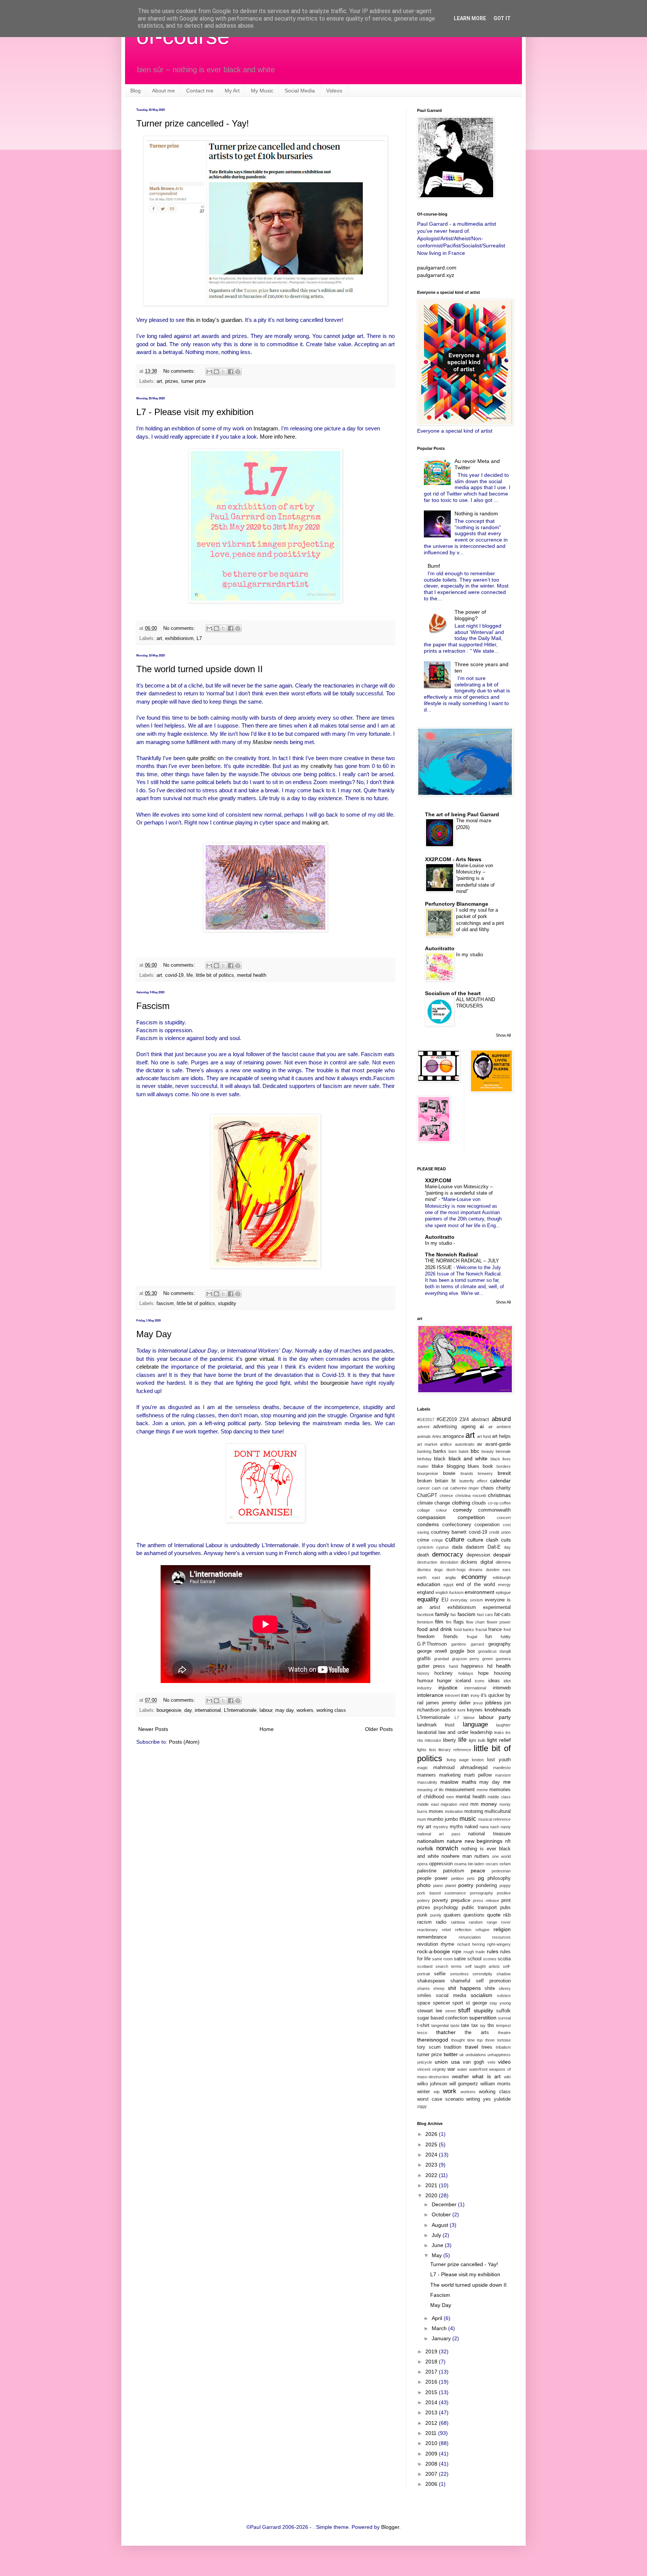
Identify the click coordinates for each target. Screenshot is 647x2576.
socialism (482, 1995)
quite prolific (201, 758)
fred (507, 1630)
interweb (502, 1688)
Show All (503, 1035)
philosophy (499, 1878)
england (426, 1592)
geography (499, 1644)
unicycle (425, 2062)
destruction (427, 1562)
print (506, 1900)
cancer (423, 1488)
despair (502, 1555)
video (504, 2062)
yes (487, 2099)
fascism (165, 1304)
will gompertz (464, 2084)
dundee (493, 1570)
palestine (427, 1871)
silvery (505, 1988)
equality (428, 1599)
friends (451, 1637)
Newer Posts (153, 1729)
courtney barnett (449, 1532)
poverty (440, 1900)
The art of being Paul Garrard (462, 814)
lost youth (499, 1760)
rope (457, 1952)
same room (442, 1959)
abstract (480, 1420)
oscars (492, 1864)
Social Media (300, 91)
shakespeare (431, 1981)
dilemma (503, 1562)
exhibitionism (179, 638)
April (438, 2318)
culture (455, 1539)
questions (474, 1915)
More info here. (278, 437)
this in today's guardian (214, 320)
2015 (432, 2392)
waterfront (478, 2069)
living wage (458, 1760)
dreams (476, 1570)
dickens (469, 1562)
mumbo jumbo (443, 1819)
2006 (432, 2484)
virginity (439, 2069)
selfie (440, 1974)
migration (449, 1804)
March (440, 2328)
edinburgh (502, 1577)
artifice (446, 1444)
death (423, 1555)
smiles (424, 1996)
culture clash (483, 1540)
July (437, 2235)
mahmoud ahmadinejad (460, 1768)
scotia (504, 1959)
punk (422, 1915)
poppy (505, 1885)
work (450, 2091)
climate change (434, 1503)
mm (474, 1804)
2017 (432, 2372)
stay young (500, 2003)
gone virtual (259, 1359)
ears (507, 1570)
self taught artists (482, 1966)
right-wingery (499, 1944)
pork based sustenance (441, 1893)
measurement (460, 1790)
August (441, 2225)
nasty (506, 1827)
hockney (444, 1673)
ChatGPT (427, 1496)
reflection (463, 1930)
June (438, 2245)
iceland (463, 1681)
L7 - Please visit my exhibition (195, 412)
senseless (459, 1974)
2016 (432, 2382)
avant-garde (498, 1444)
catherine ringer (465, 1488)
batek (464, 1451)
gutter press (431, 1666)
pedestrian (501, 1871)
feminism (425, 1622)
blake (438, 1466)
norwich (447, 1848)
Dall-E (494, 1547)
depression (478, 1555)
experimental (497, 1607)
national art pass (439, 1834)
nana (484, 1827)
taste (455, 2025)
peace (478, 1871)
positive (504, 1893)
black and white (468, 1458)
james (433, 1703)
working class (331, 1710)
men (450, 1797)
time (471, 2040)
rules (493, 1951)
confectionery (457, 1525)
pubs (505, 1908)
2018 (432, 2362)
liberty (449, 1740)
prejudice (461, 1900)
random (476, 1922)
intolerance (430, 1695)
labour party (495, 1717)
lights (422, 1750)
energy (504, 1585)
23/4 (464, 1420)
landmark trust (436, 1725)
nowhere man (456, 1856)
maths (469, 1782)
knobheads (498, 1710)
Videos (334, 91)
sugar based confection (442, 2018)
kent (461, 1710)
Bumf (434, 566)
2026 (432, 2134)
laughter (503, 1725)
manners (426, 1775)
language (475, 1724)
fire (449, 1622)
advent (423, 1427)
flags (459, 1622)
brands (467, 1473)
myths (456, 1827)
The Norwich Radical (451, 1255)
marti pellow (478, 1775)
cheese (446, 1496)
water (462, 2069)
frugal (472, 1637)
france (495, 1630)
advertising (445, 1427)
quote (494, 1915)
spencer (441, 2003)
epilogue (503, 1592)
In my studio (470, 955)
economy (474, 1577)
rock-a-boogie (434, 1951)
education (429, 1584)
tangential (440, 2025)
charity (503, 1488)
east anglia (444, 1577)
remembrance (432, 1937)
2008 (432, 2464)
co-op (493, 1503)
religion (502, 1929)
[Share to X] (224, 372)
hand (453, 1666)
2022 (432, 2175)
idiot (507, 1681)
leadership (481, 1732)
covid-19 (174, 975)
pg (481, 1878)
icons (480, 1681)
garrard (477, 1644)
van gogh (473, 2062)
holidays (466, 1673)
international (208, 1710)
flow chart (475, 1622)
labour (266, 1710)
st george (476, 2003)
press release (486, 1900)
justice (449, 1710)
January (442, 2338)
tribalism (503, 2047)
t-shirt (423, 2025)
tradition (453, 2047)
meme (482, 1790)
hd (490, 1666)
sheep (439, 1988)
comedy (462, 1510)
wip (437, 2092)
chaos (487, 1488)
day (188, 1710)
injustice (448, 1688)
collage (423, 1510)
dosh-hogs (456, 1570)
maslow (449, 1782)
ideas (494, 1681)
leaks (499, 1732)
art (159, 381)
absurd (501, 1419)
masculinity (427, 1782)
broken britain (433, 1481)
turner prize (193, 381)
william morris (496, 2084)
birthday (424, 1459)
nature (454, 1841)
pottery (423, 1900)
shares (423, 1988)
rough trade (474, 1952)
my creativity (317, 766)
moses (436, 1811)
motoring (474, 1811)
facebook (426, 1615)
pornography (482, 1893)
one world (501, 1856)
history (423, 1673)
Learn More (470, 18)
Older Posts (379, 1729)
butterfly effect (473, 1481)
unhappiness (499, 2055)
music (468, 1819)
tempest (503, 2025)
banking (424, 1451)
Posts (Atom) (184, 1742)
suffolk (503, 2011)
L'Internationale (240, 1710)
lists (433, 1750)
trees (487, 2047)
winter (423, 2092)
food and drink (435, 1629)
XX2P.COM (438, 1180)
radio (441, 1922)
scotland (425, 1966)
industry (424, 1688)
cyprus (443, 1547)
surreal (504, 2018)
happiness (472, 1666)
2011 (432, 2433)
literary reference (455, 1750)
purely (436, 1915)
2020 (432, 2195)
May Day (154, 1334)
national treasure (489, 1834)
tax (475, 2025)
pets (471, 1878)
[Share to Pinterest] (238, 372)
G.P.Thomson (432, 1644)
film (439, 1622)
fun (489, 1637)
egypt (448, 1585)
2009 (432, 2454)
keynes (475, 1710)
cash (436, 1488)
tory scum (429, 2047)
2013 (432, 2412)
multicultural (498, 1811)
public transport (479, 1908)
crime (423, 1540)
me (507, 1782)
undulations (476, 2055)
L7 (199, 638)
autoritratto (465, 1444)
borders (504, 1466)
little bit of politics (215, 975)
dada (457, 1547)
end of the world (476, 1585)
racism (424, 1922)
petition (458, 1878)
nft (508, 1841)
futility (506, 1637)
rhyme (447, 1944)
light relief (499, 1740)
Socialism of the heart (453, 993)
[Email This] (209, 372)
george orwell (432, 1651)
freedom (426, 1637)
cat (445, 1488)
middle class (499, 1797)
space (424, 2003)
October (442, 2214)
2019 (432, 2351)
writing (473, 2099)
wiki (507, 2077)
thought (458, 2040)
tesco (422, 2033)
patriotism (454, 1871)
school (474, 1959)
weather (460, 2077)
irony (475, 1695)
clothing (461, 1503)
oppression (441, 1864)
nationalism (431, 1841)
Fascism (153, 1006)
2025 (432, 2144)
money (489, 1804)
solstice (504, 1996)
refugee (482, 1930)
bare (453, 1451)
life (190, 975)
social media (451, 1996)
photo (424, 1885)
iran (465, 1695)
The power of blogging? (470, 615)
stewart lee (430, 2011)
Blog (136, 91)
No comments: (180, 371)
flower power (499, 1622)
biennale (503, 1451)
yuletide (502, 2099)
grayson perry (466, 1659)
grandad (441, 1659)
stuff (464, 2010)
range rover (499, 1922)
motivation (454, 1811)
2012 (432, 2423)
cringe (437, 1540)
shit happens (464, 1988)
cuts (506, 1540)
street (450, 2011)
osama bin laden (469, 1864)
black (440, 1459)
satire (460, 1959)
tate (465, 2025)
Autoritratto (440, 948)
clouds (479, 1503)
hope (483, 1673)
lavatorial (427, 1732)
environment (479, 1592)
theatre (504, 2033)
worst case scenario (440, 2099)
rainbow (458, 1922)
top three (486, 2040)
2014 (432, 2402)
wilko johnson (432, 2084)
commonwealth (494, 1510)
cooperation (487, 1525)
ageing (468, 1427)
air (490, 1427)
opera (422, 1864)
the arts (477, 2033)
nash (495, 1827)
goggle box (463, 1651)
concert (504, 1518)
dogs (438, 1570)
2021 (432, 2185)
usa (455, 2062)
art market (427, 1444)
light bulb (477, 1740)
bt (454, 1481)
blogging (456, 1466)
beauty (488, 1451)
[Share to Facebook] (231, 372)
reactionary (427, 1930)
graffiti (424, 1659)
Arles (437, 1436)
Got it (502, 18)
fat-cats (502, 1615)
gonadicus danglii (494, 1651)
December (445, 2204)
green (487, 1659)
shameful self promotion (481, 1981)
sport (458, 2003)
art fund (484, 1436)
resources (501, 1937)
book (488, 1466)
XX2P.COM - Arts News (453, 859)
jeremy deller (456, 1703)
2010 (432, 2443)
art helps (501, 1436)
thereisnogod (433, 2040)
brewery (485, 1473)
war (451, 2069)
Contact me (200, 91)
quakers (452, 1915)
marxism (503, 1775)
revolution (428, 1944)
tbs (491, 2025)
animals (424, 1436)
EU (445, 1600)
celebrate (148, 1367)
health (503, 1666)
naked (471, 1827)
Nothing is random (476, 513)
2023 (432, 2165)
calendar (500, 1481)
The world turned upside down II (200, 669)
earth (422, 1577)
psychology (446, 1908)
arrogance (453, 1436)
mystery (441, 1827)
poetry (466, 1885)
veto (491, 2062)
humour (425, 1681)
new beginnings (484, 1841)
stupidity (227, 1304)
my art (424, 1827)
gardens (459, 1644)
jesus (478, 1703)
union (441, 2062)
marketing (450, 1775)
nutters (482, 1856)
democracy (448, 1554)
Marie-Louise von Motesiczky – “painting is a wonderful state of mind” (475, 878)
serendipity (482, 1974)
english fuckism (449, 1592)
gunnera (503, 1659)
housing (502, 1673)
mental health (252, 975)
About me (163, 91)
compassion (431, 1517)
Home (267, 1729)
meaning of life (430, 1790)
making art (315, 822)
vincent (424, 2069)
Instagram (266, 428)
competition (471, 1517)
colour (441, 1510)
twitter (451, 2054)
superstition (483, 2018)
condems (428, 1524)
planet (451, 1885)
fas (453, 1615)
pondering (486, 1885)
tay (483, 2025)
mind (464, 1804)
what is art (486, 2076)
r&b (507, 1915)
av (480, 1444)
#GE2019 (447, 1420)
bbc (475, 1451)
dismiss (424, 1570)
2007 (432, 2474)
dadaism (475, 1547)
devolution (449, 1562)
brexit (504, 1473)
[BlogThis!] (216, 372)
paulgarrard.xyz (436, 275)
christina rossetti (471, 1496)
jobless (493, 1702)
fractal (481, 1630)
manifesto (502, 1768)
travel (472, 2047)
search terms (449, 1966)
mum (422, 1819)
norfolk (425, 1848)
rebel (446, 1930)
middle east (428, 1804)
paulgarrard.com (437, 268)
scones (490, 1959)
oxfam (505, 1864)
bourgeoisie (335, 1383)
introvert (452, 1695)
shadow (504, 1974)
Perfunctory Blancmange (457, 904)
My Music (262, 91)
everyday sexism (467, 1600)
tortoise (504, 2040)
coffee (505, 1503)
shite (490, 1988)
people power (432, 1878)
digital (487, 1562)
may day (284, 1710)
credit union (500, 1532)
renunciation (470, 1937)
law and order (453, 1732)
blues (473, 1466)
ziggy (422, 2106)
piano (438, 1885)
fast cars (485, 1615)
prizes (172, 381)
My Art (232, 91)
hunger (444, 1681)
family (442, 1614)
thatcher (446, 2032)
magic (423, 1768)
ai (482, 1426)
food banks (464, 1630)
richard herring (471, 1944)
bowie (449, 1473)
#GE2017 (426, 1420)
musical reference (494, 1819)
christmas (499, 1495)
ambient (504, 1427)
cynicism (425, 1547)
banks (440, 1451)
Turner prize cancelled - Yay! (193, 123)
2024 (432, 2155)
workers (305, 1710)
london (478, 1760)
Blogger (390, 2527)
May (438, 2255)
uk (462, 2055)
